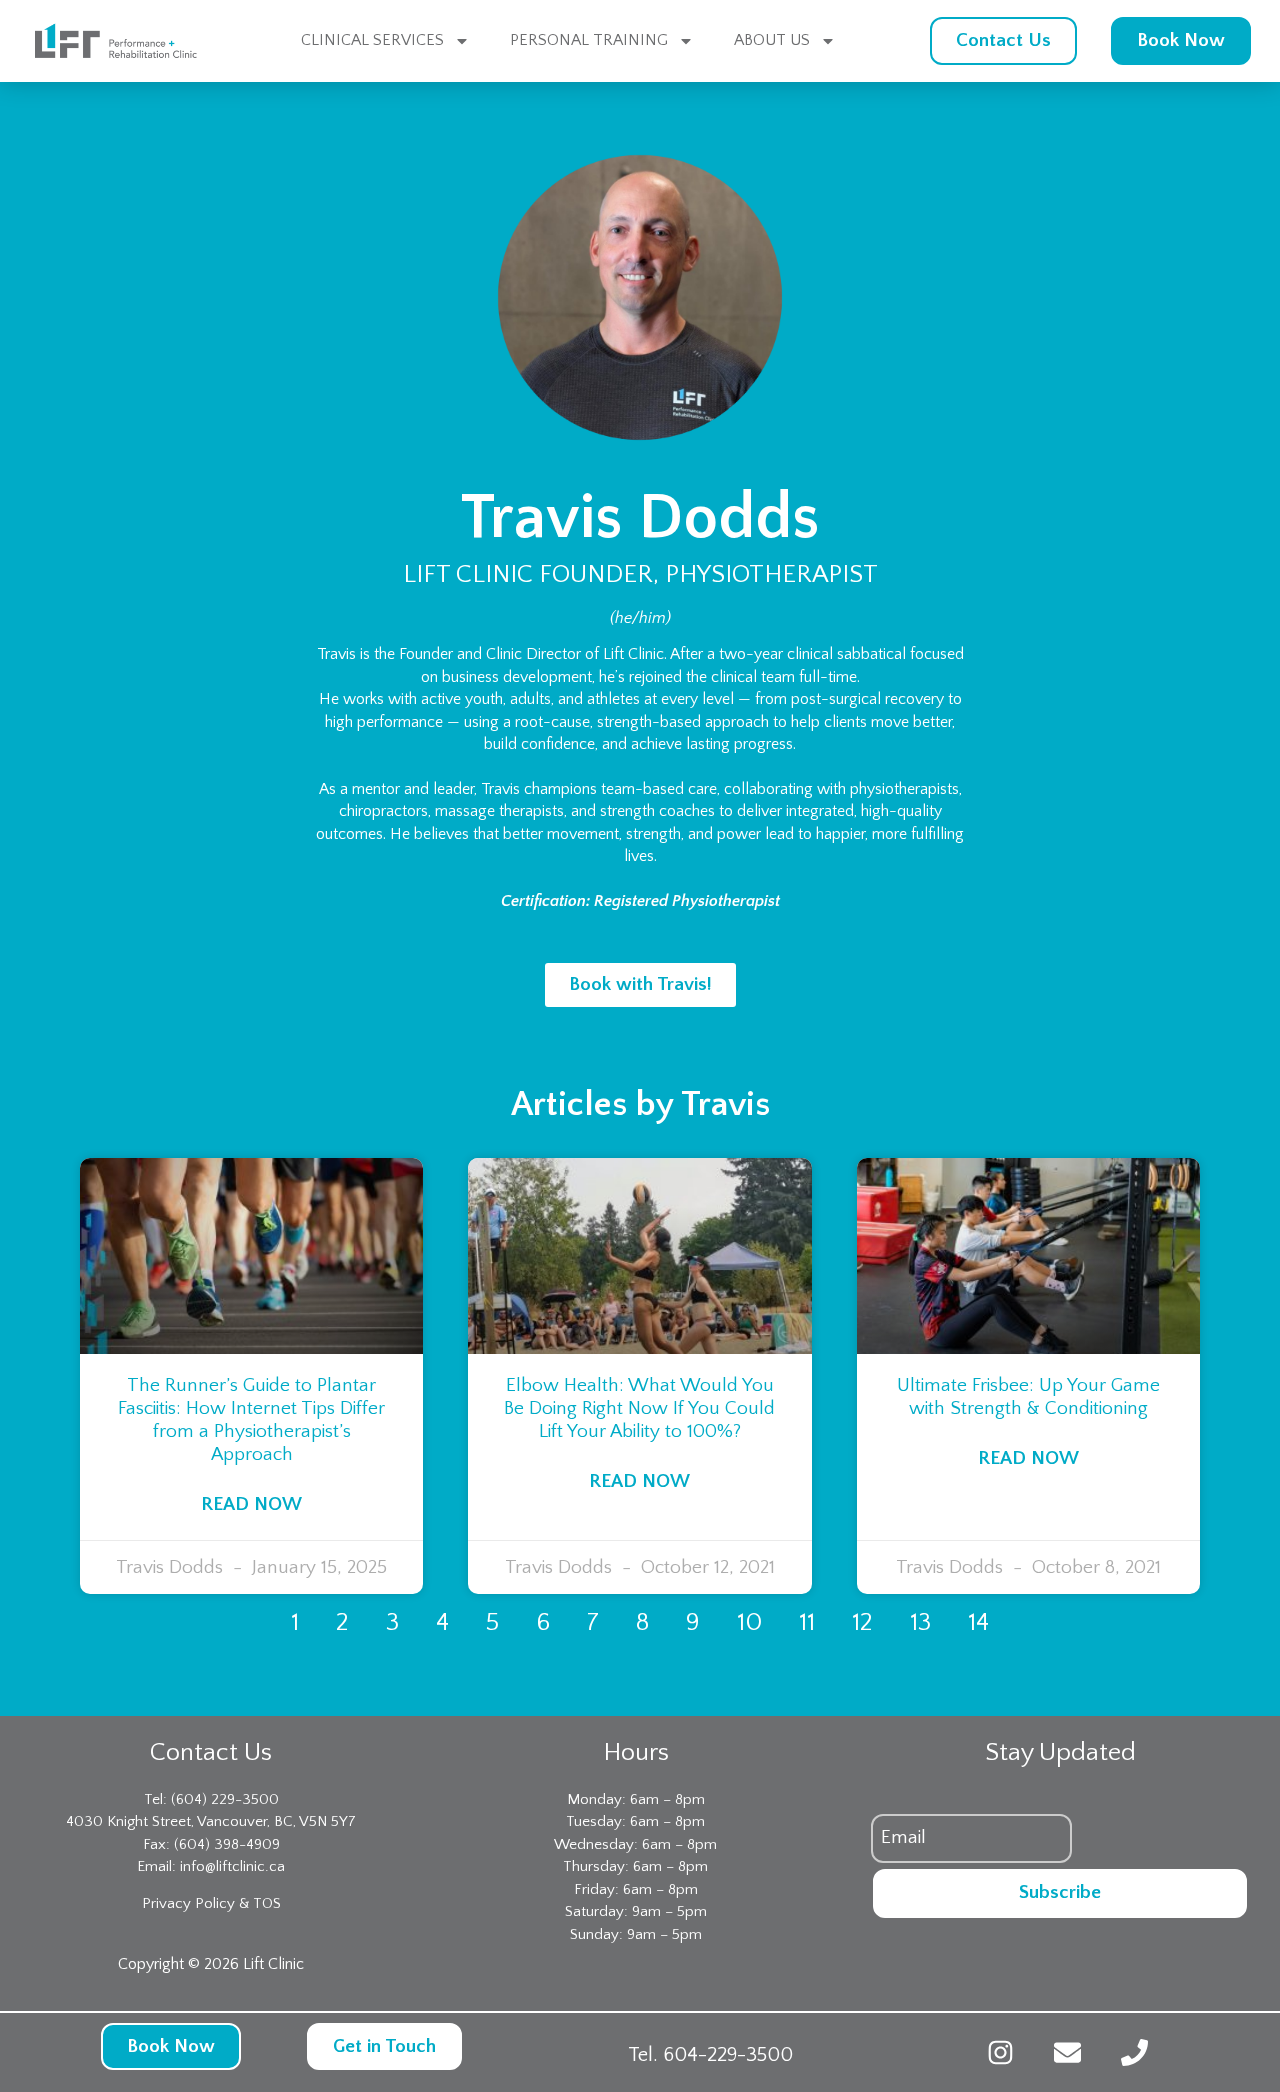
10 (749, 1622)
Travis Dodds (640, 518)
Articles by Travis (640, 1104)
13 (920, 1622)
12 (862, 1622)
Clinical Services (372, 40)
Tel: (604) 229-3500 (211, 1799)
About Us (772, 40)
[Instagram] (1000, 2052)
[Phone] (1134, 2052)
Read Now (251, 1504)
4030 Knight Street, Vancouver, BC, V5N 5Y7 (211, 1821)
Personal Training (589, 40)
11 (807, 1622)
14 (978, 1622)
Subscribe (1060, 1892)
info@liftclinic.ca (232, 1866)
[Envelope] (1067, 2052)
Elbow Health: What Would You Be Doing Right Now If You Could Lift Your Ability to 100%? (639, 1408)
